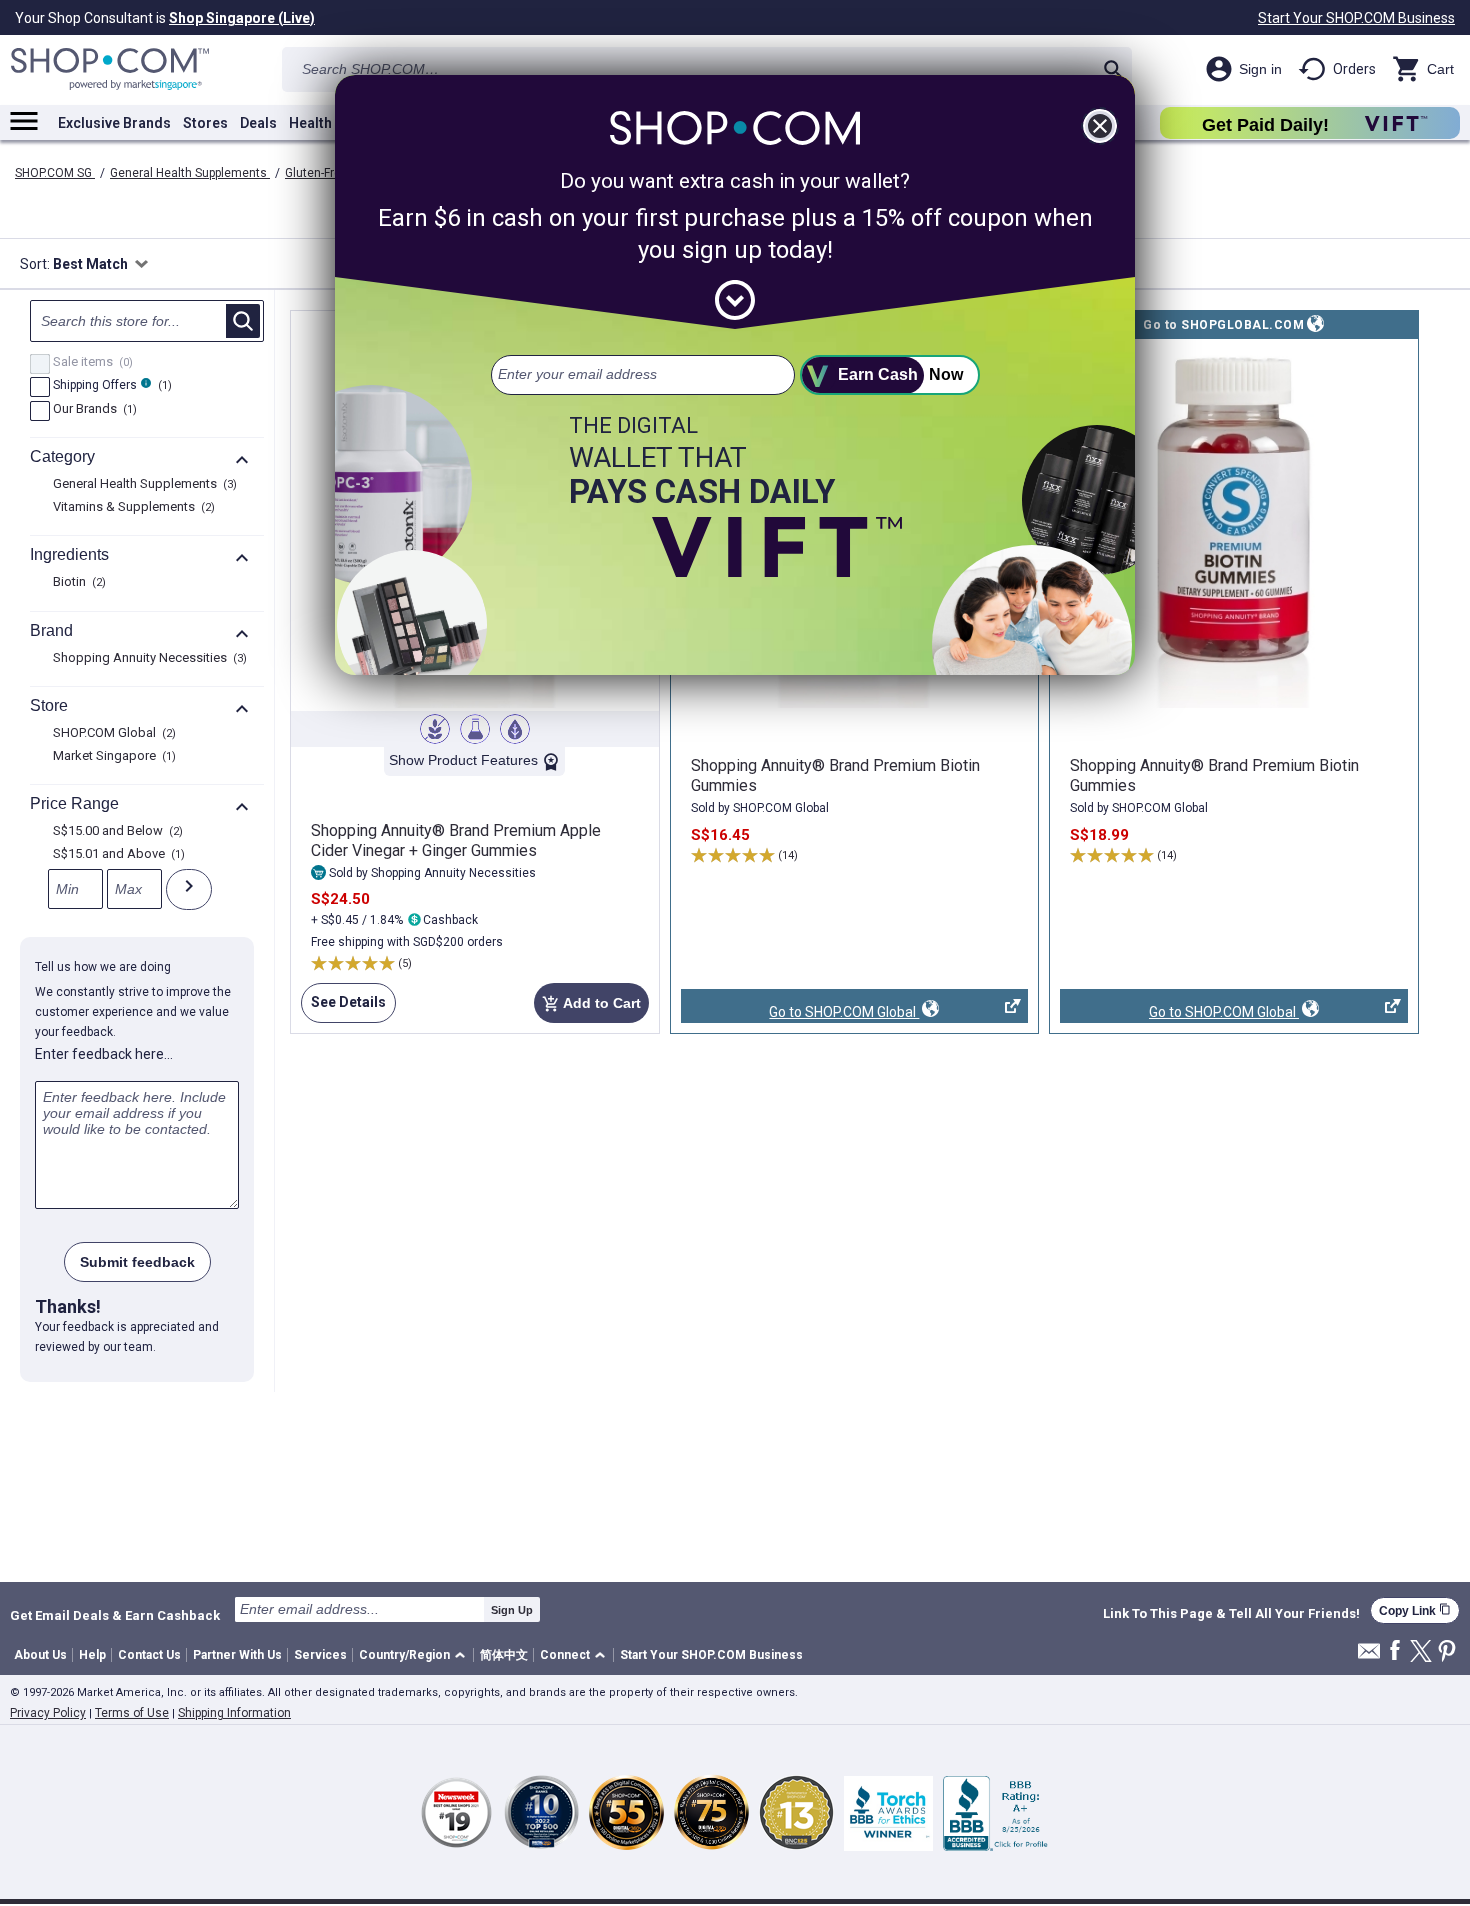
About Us (40, 1655)
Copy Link (1415, 1610)
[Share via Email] (1369, 1656)
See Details (343, 1008)
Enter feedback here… (104, 1054)
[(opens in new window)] (1234, 525)
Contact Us (149, 1655)
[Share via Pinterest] (1447, 1652)
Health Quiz (327, 123)
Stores (205, 123)
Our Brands (92, 410)
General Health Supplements (190, 173)
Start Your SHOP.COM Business (1356, 18)
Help (92, 1655)
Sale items (90, 363)
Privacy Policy (48, 1713)
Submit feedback (137, 1262)
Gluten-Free (318, 173)
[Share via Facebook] (1395, 1651)
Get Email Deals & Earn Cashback (115, 1615)
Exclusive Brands (114, 123)
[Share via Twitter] (1421, 1652)
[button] (415, 1655)
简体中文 (504, 1655)
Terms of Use (132, 1713)
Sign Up (512, 1610)
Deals (258, 123)
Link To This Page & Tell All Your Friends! (1231, 1614)
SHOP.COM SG (55, 173)
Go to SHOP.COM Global (800, 1013)
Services (320, 1655)
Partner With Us (237, 1655)
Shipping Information (234, 1713)
